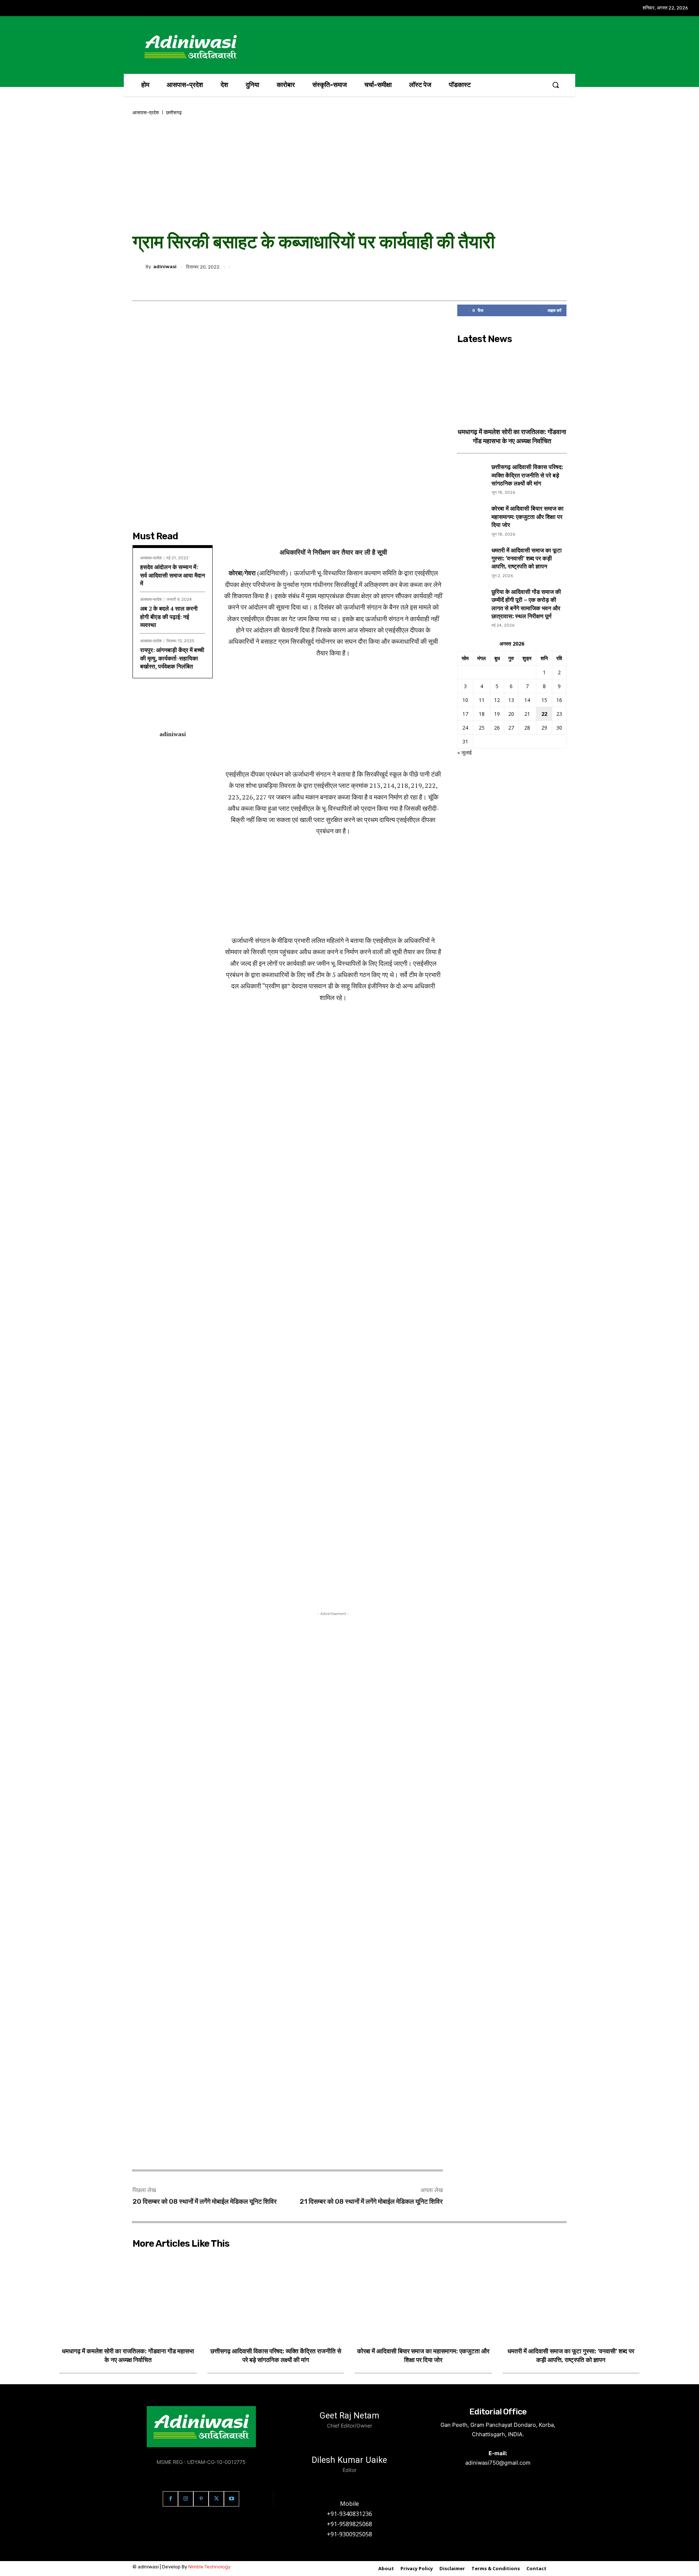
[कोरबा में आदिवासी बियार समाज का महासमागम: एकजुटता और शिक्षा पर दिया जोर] (471, 519)
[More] (450, 267)
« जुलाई (465, 752)
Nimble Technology (209, 2567)
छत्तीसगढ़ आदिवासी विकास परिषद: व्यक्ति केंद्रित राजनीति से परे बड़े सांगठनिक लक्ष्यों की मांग (527, 475)
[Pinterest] (433, 267)
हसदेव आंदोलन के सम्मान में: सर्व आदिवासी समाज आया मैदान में (173, 575)
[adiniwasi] (139, 267)
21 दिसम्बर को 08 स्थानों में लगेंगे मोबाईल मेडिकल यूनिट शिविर (371, 2202)
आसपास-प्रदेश (146, 113)
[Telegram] (400, 267)
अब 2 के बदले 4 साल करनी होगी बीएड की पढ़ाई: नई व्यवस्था (169, 617)
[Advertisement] (349, 174)
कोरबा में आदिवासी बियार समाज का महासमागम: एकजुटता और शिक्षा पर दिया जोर (528, 517)
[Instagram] (186, 2499)
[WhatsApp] (416, 267)
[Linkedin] (383, 267)
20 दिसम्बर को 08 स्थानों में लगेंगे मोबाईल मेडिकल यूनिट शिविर (205, 2202)
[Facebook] (349, 267)
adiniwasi (165, 267)
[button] (556, 85)
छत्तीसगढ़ (174, 113)
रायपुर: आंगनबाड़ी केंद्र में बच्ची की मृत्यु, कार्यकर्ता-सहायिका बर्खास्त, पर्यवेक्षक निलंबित (172, 658)
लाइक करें (554, 310)
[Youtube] (232, 2499)
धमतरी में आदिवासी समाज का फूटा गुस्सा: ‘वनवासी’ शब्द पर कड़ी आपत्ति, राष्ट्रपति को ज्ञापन (527, 559)
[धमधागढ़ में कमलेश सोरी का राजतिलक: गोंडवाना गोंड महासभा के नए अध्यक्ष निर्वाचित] (512, 384)
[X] (366, 267)
